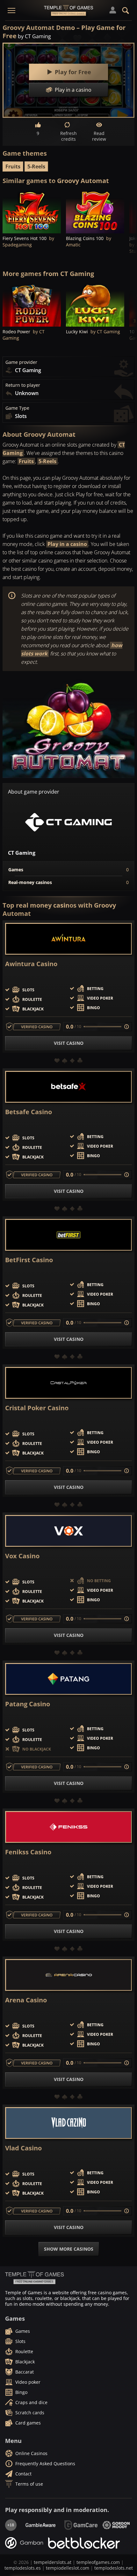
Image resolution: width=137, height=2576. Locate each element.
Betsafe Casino (29, 1112)
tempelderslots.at (53, 2562)
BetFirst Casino (29, 1260)
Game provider (21, 362)
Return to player (23, 385)
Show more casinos (69, 2249)
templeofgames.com (98, 2562)
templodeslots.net (114, 2568)
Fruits (13, 166)
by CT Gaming (34, 36)
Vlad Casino (23, 2148)
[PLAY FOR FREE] (32, 212)
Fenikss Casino (28, 1852)
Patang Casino (28, 1704)
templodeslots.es (23, 2568)
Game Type (17, 408)
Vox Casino (22, 1556)
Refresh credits (68, 136)
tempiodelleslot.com (68, 2568)
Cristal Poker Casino (37, 1408)
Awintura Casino (31, 964)
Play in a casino (67, 544)
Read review (99, 136)
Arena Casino (26, 2000)
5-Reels (36, 166)
